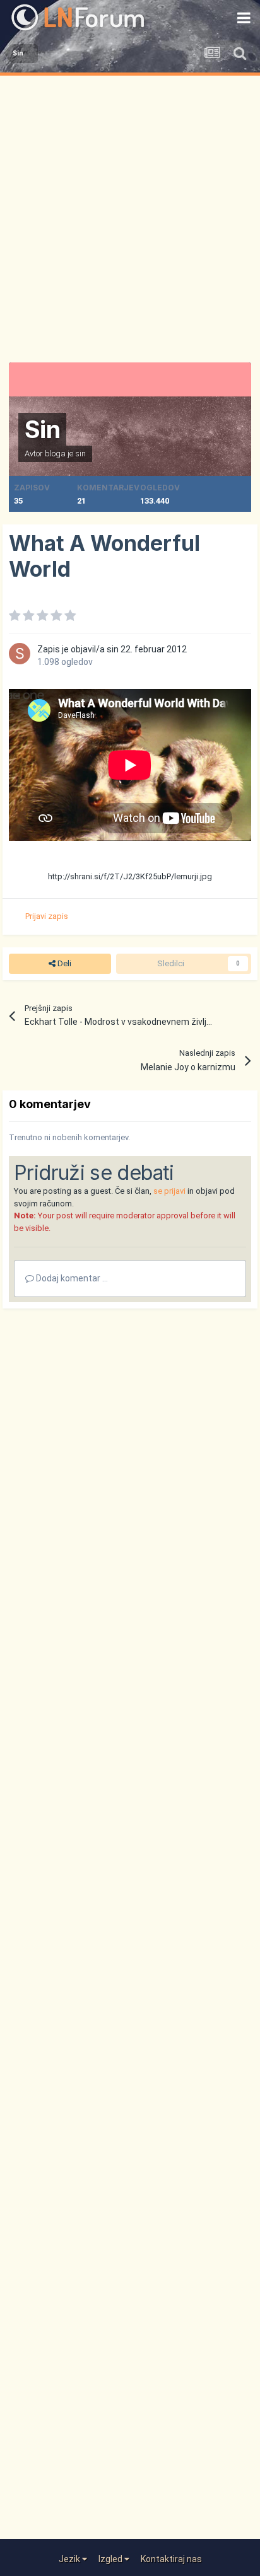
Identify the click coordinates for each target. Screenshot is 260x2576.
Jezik (70, 2559)
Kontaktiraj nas (171, 2559)
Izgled (111, 2559)
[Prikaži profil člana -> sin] (20, 654)
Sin (42, 429)
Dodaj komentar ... (71, 1278)
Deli (63, 963)
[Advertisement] (130, 212)
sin (80, 453)
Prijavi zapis (47, 916)
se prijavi (169, 1191)
